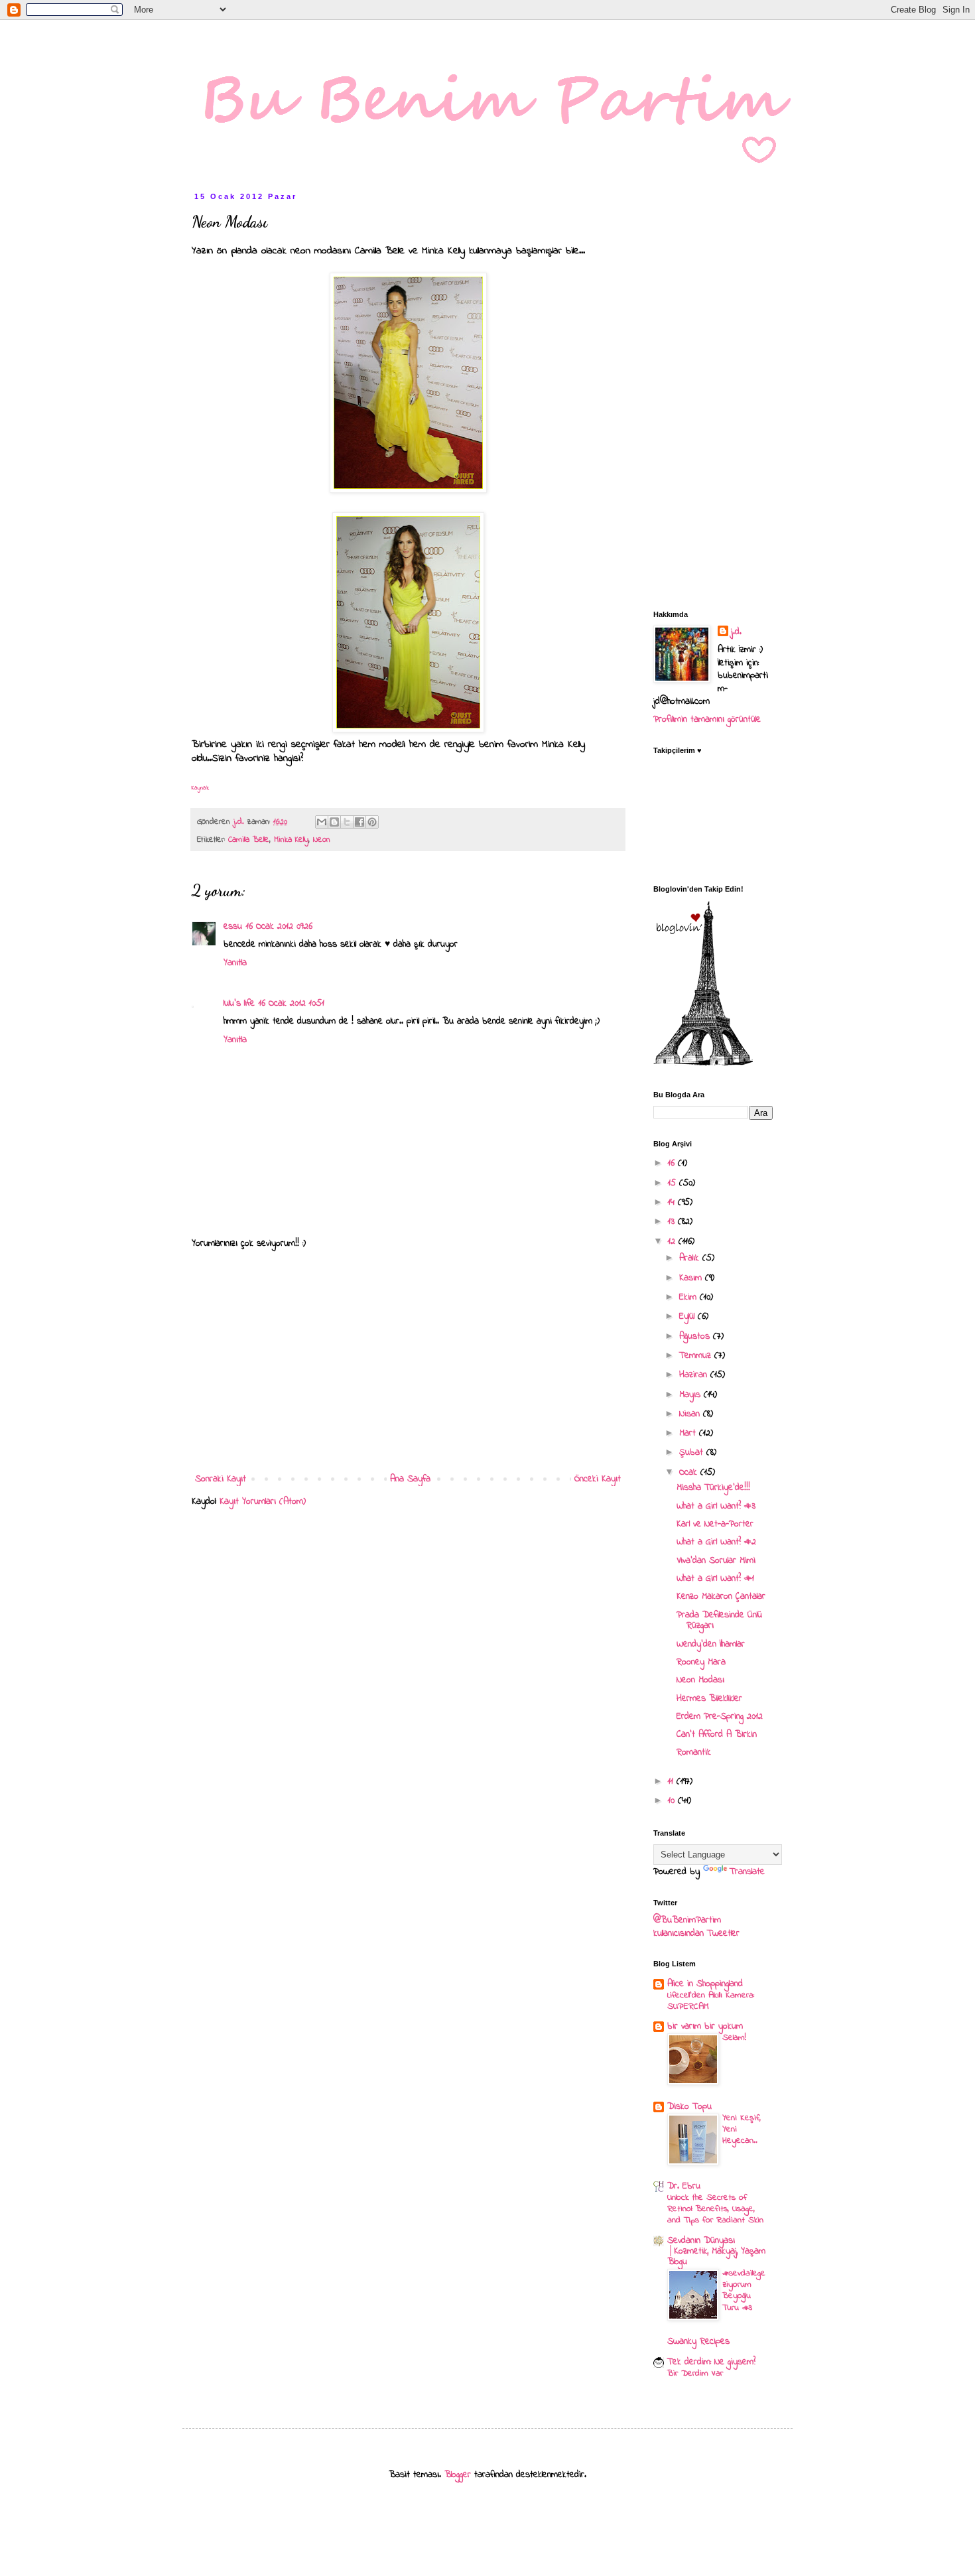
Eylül (688, 1317)
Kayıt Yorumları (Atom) (263, 1502)
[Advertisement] (408, 1361)
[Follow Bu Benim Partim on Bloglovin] (703, 1064)
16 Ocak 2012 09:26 (279, 926)
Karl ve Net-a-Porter (715, 1524)
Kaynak (200, 788)
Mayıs (691, 1395)
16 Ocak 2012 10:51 (292, 1003)
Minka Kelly (291, 840)
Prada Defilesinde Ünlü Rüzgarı (719, 1621)
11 (672, 1782)
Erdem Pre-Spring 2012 (720, 1717)
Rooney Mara (701, 1662)
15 (674, 1183)
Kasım (692, 1278)
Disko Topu (689, 2107)
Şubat (693, 1453)
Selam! (734, 2038)
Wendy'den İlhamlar (711, 1644)
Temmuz (697, 1356)
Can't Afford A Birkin (717, 1734)
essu (233, 926)
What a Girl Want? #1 (715, 1579)
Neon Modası (700, 1680)
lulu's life (239, 1003)
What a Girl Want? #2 (716, 1542)
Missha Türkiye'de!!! (713, 1488)
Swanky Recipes (698, 2341)
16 (673, 1163)
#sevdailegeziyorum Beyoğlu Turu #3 (744, 2290)
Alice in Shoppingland (705, 1984)
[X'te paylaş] (347, 822)
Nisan (691, 1414)
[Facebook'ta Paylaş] (359, 822)
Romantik (694, 1752)
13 (673, 1222)
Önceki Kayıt (598, 1479)
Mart (689, 1433)
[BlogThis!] (334, 822)
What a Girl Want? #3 (716, 1506)
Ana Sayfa (410, 1479)
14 (673, 1202)
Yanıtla (235, 963)
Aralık (691, 1258)
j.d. (736, 632)
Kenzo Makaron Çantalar (721, 1596)
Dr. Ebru (684, 2186)
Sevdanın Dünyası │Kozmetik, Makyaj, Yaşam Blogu (716, 2251)
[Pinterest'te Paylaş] (372, 822)
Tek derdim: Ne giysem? (711, 2362)
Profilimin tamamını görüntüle (707, 719)
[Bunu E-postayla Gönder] (322, 822)
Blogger (458, 2475)
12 (673, 1242)
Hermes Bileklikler (709, 1699)
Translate (747, 1872)
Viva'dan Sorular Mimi (716, 1561)
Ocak (690, 1472)
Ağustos (696, 1336)
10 (673, 1801)
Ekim (689, 1297)
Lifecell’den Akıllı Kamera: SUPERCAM (711, 2001)
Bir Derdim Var (695, 2373)
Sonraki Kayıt (221, 1479)
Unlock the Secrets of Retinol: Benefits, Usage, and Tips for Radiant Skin (715, 2209)
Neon (322, 840)
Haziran (695, 1375)
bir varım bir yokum (705, 2026)
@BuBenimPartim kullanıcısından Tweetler (696, 1927)
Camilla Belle (249, 840)
